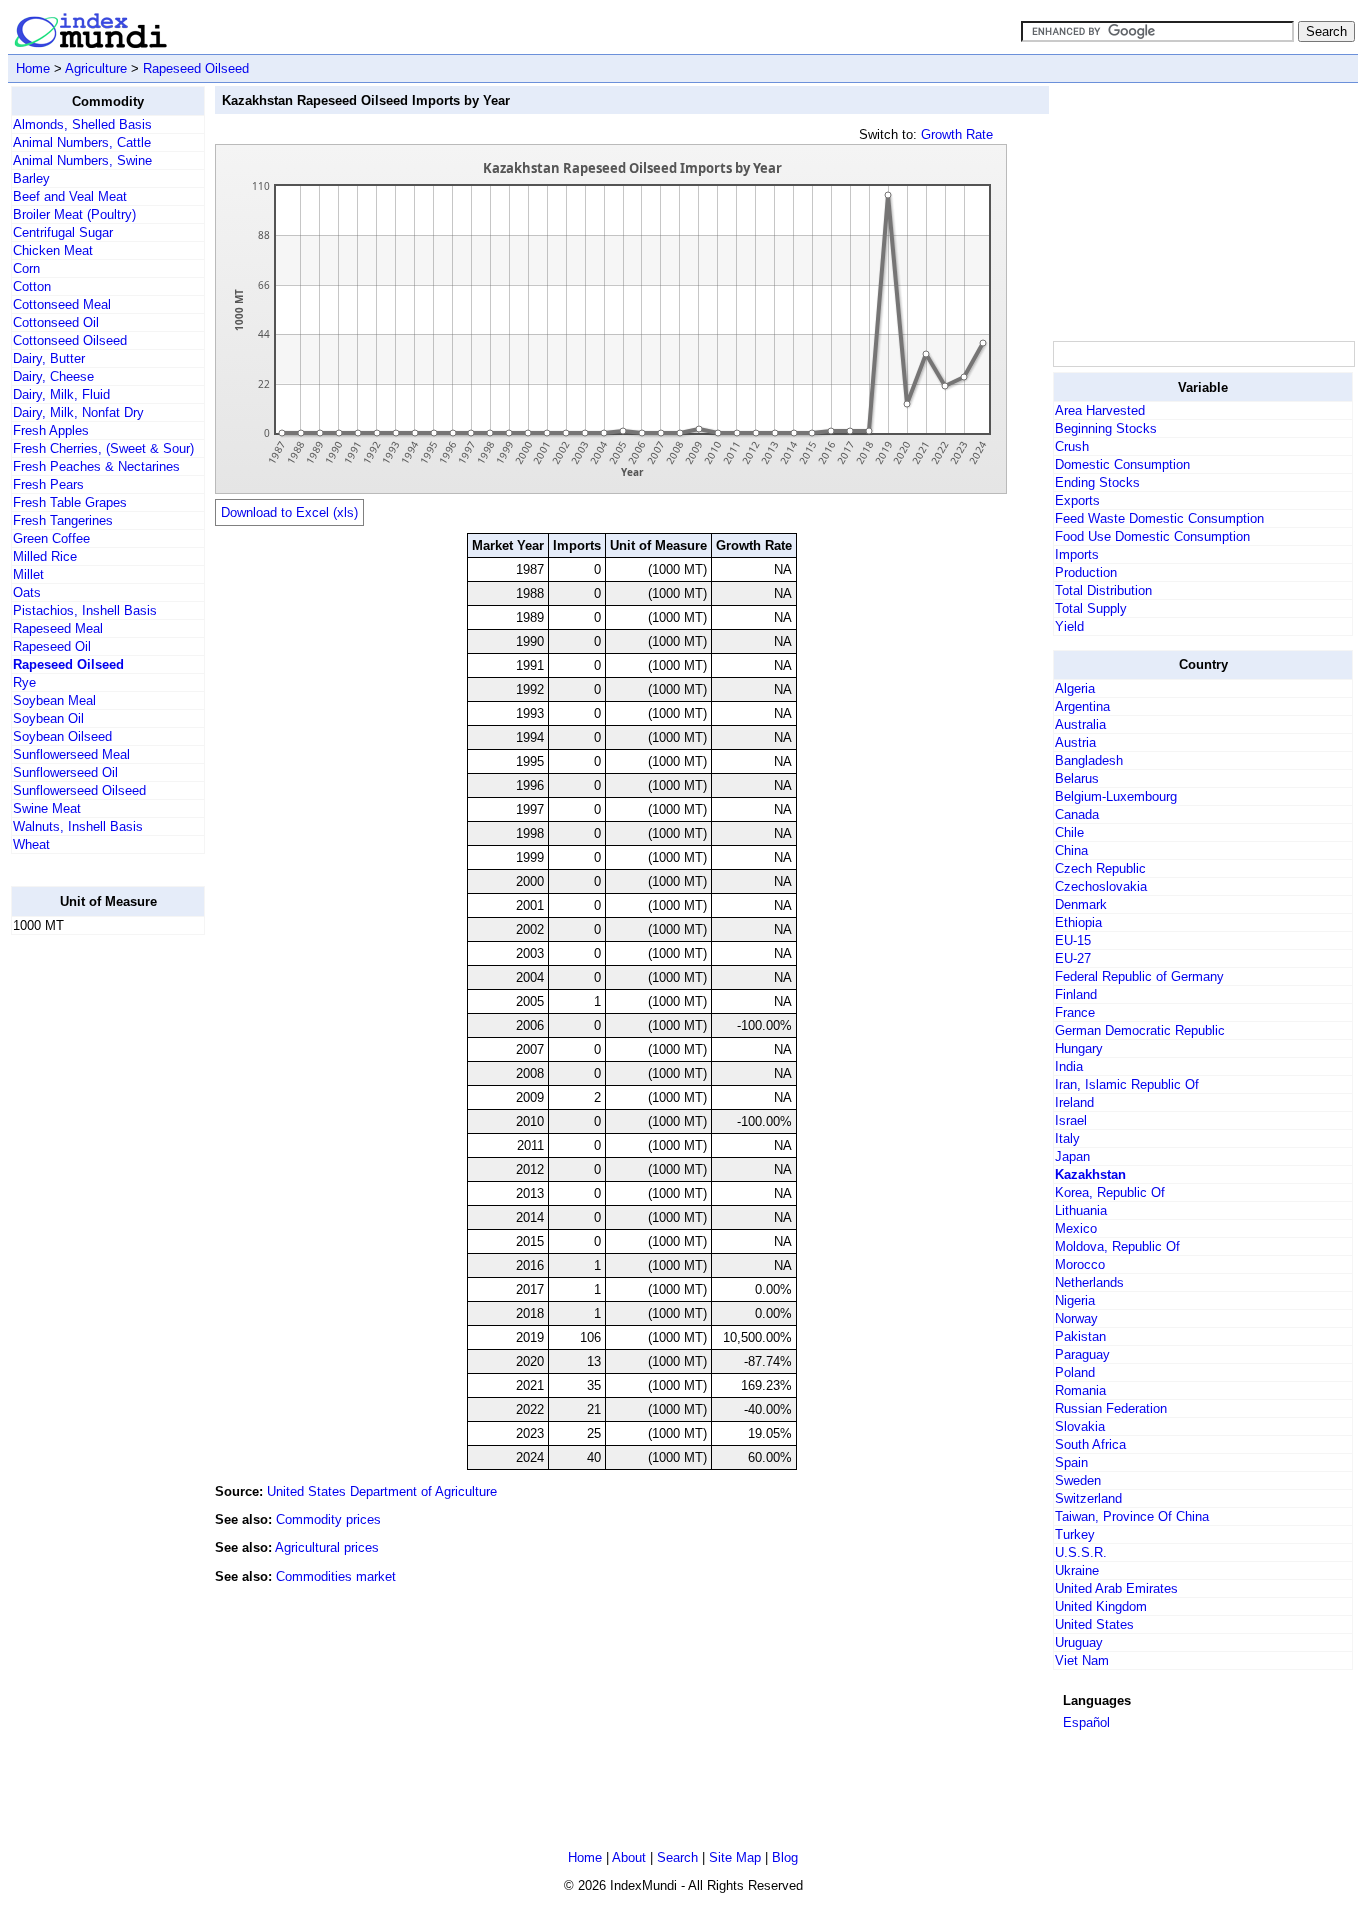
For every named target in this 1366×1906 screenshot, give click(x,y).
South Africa (1090, 1444)
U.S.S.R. (1081, 1552)
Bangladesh (1089, 760)
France (1075, 1012)
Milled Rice (45, 556)
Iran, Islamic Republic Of (1127, 1084)
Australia (1080, 724)
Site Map (735, 1857)
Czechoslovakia (1101, 886)
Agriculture (96, 68)
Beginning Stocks (1106, 428)
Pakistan (1080, 1336)
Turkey (1075, 1534)
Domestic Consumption (1122, 464)
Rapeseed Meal (58, 628)
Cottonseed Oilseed (70, 340)
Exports (1077, 500)
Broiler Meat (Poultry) (74, 214)
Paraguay (1082, 1354)
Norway (1076, 1318)
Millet (28, 574)
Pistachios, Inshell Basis (85, 610)
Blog (785, 1857)
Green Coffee (51, 538)
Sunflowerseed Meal (71, 754)
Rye (24, 682)
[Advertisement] (91, 1251)
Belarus (1077, 778)
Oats (27, 592)
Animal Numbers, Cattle (82, 142)
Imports (1077, 554)
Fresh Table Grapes (70, 502)
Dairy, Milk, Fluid (61, 394)
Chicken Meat (53, 250)
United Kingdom (1101, 1606)
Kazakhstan (1090, 1174)
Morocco (1080, 1264)
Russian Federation (1111, 1408)
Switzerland (1088, 1498)
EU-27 (1073, 958)
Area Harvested (1100, 410)
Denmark (1081, 904)
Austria (1075, 742)
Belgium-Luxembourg (1116, 796)
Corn (26, 268)
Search (677, 1857)
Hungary (1079, 1048)
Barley (31, 178)
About (629, 1857)
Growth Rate (957, 134)
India (1069, 1066)
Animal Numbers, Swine (82, 160)
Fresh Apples (51, 430)
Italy (1067, 1138)
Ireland (1074, 1102)
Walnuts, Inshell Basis (78, 826)
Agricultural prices (327, 1547)
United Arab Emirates (1116, 1588)
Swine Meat (47, 808)
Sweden (1078, 1480)
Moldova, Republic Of (1117, 1246)
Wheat (31, 844)
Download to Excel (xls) (289, 512)
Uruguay (1079, 1642)
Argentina (1082, 706)
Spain (1071, 1462)
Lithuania (1081, 1210)
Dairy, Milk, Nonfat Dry (78, 412)
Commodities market (336, 1576)
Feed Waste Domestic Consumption (1159, 518)
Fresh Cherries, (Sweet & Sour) (103, 448)
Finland (1076, 994)
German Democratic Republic (1140, 1030)
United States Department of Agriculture (382, 1491)
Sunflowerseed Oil (65, 772)
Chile (1069, 832)
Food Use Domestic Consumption (1152, 536)
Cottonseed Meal (62, 304)
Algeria (1075, 688)
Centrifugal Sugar (63, 232)
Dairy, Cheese (53, 376)
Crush (1072, 446)
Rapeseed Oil (52, 646)
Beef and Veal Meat (70, 196)
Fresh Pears (48, 484)
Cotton (32, 286)
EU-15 (1073, 940)
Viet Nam (1082, 1660)
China (1071, 850)
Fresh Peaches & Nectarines (96, 466)
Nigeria (1075, 1300)
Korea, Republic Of (1110, 1192)
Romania (1080, 1390)
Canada (1077, 814)
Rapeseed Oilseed (196, 68)
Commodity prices (328, 1519)
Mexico (1076, 1228)
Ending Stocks (1097, 482)
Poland (1075, 1372)
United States (1094, 1624)
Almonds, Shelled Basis (82, 124)
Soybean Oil (48, 718)
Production (1086, 572)
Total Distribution (1103, 590)
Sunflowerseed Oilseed (79, 790)
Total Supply (1091, 608)
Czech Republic (1100, 868)
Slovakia (1080, 1426)
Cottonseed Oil (56, 322)
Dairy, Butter (49, 358)
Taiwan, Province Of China (1132, 1516)
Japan (1072, 1156)
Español (1086, 1722)
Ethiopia (1078, 922)
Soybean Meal (54, 700)
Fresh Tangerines (63, 520)
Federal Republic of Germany (1139, 976)
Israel (1071, 1120)
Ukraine (1077, 1570)
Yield (1069, 626)
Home (33, 68)
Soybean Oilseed (62, 736)
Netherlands (1089, 1282)
